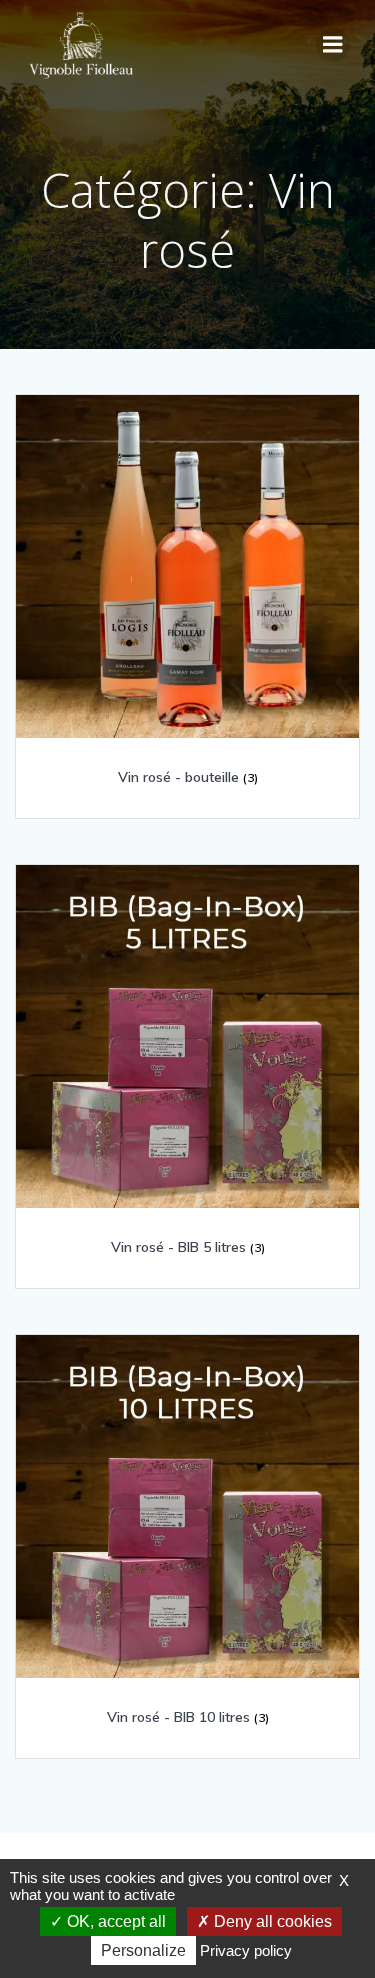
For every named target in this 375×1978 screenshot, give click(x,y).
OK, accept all (114, 1921)
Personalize (143, 1950)
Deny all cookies (271, 1921)
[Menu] (333, 45)
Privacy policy (246, 1950)
